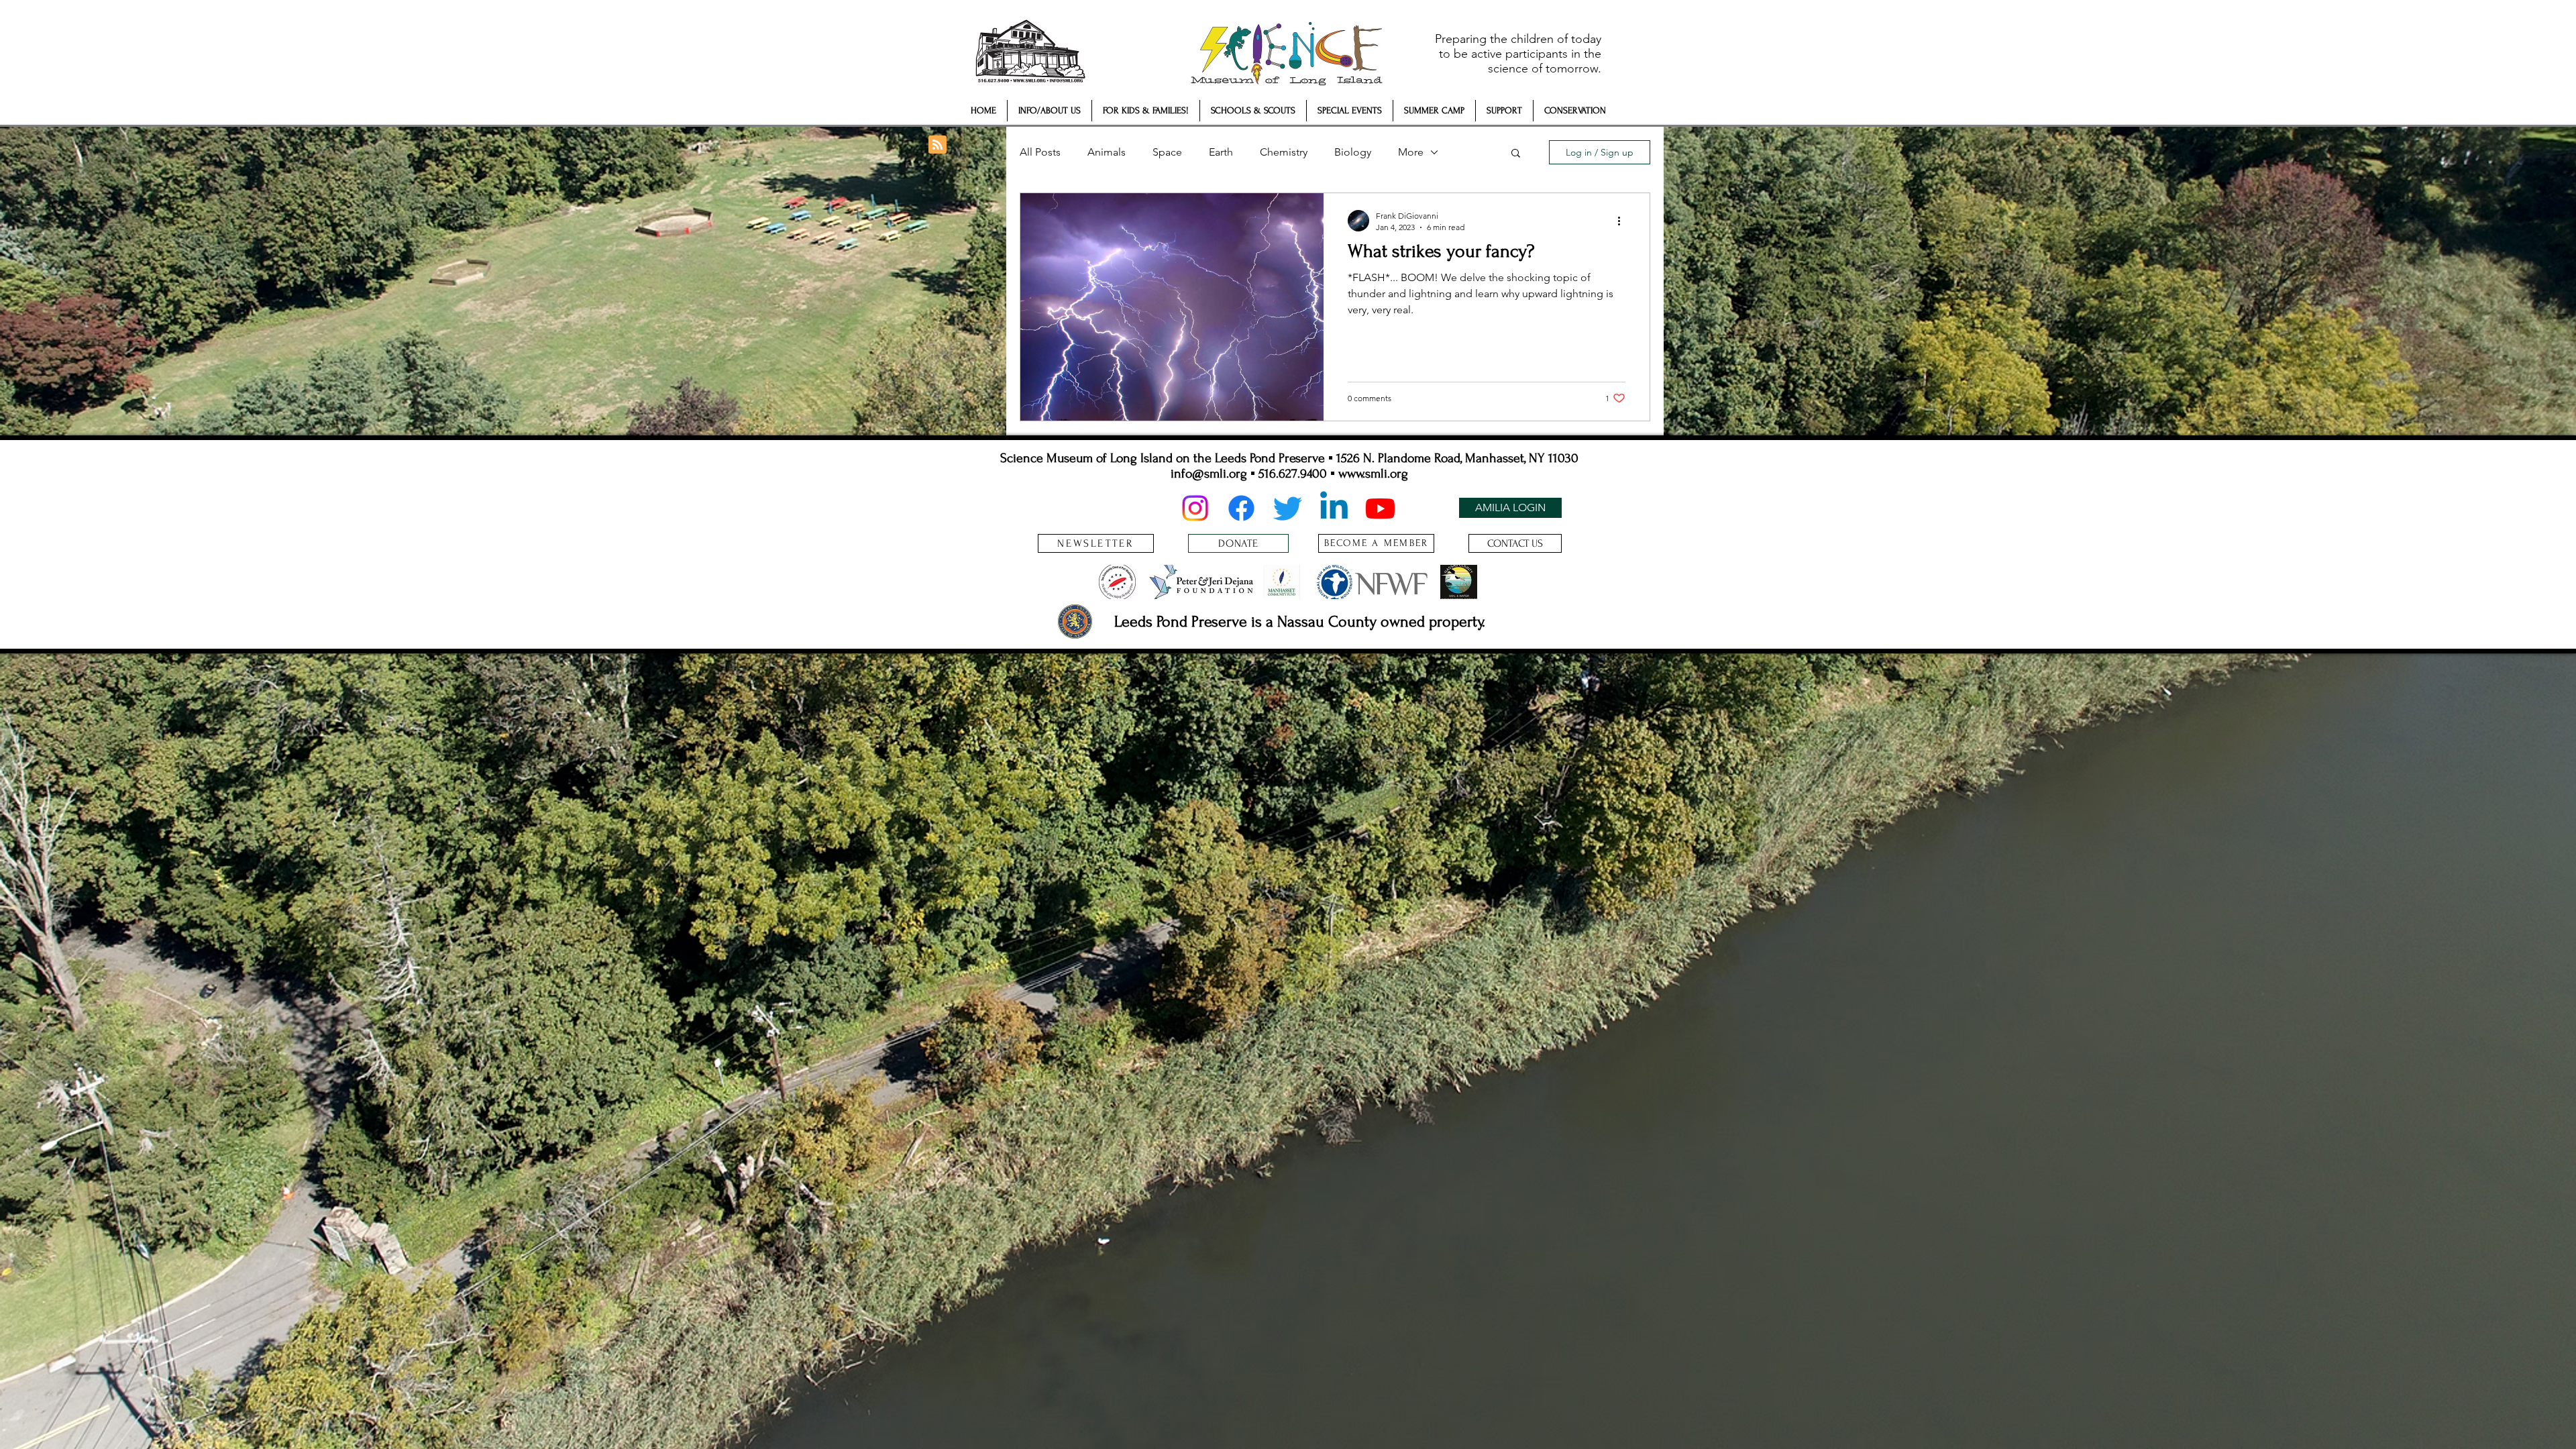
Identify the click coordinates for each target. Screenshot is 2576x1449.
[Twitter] (1288, 508)
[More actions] (1623, 221)
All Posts (1040, 152)
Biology (1353, 152)
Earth (1221, 152)
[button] (1050, 111)
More (1411, 152)
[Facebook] (1241, 508)
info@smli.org (1209, 474)
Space (1167, 152)
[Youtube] (1380, 508)
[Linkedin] (1334, 508)
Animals (1107, 152)
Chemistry (1284, 152)
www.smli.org (1373, 474)
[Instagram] (1195, 508)
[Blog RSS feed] (937, 145)
